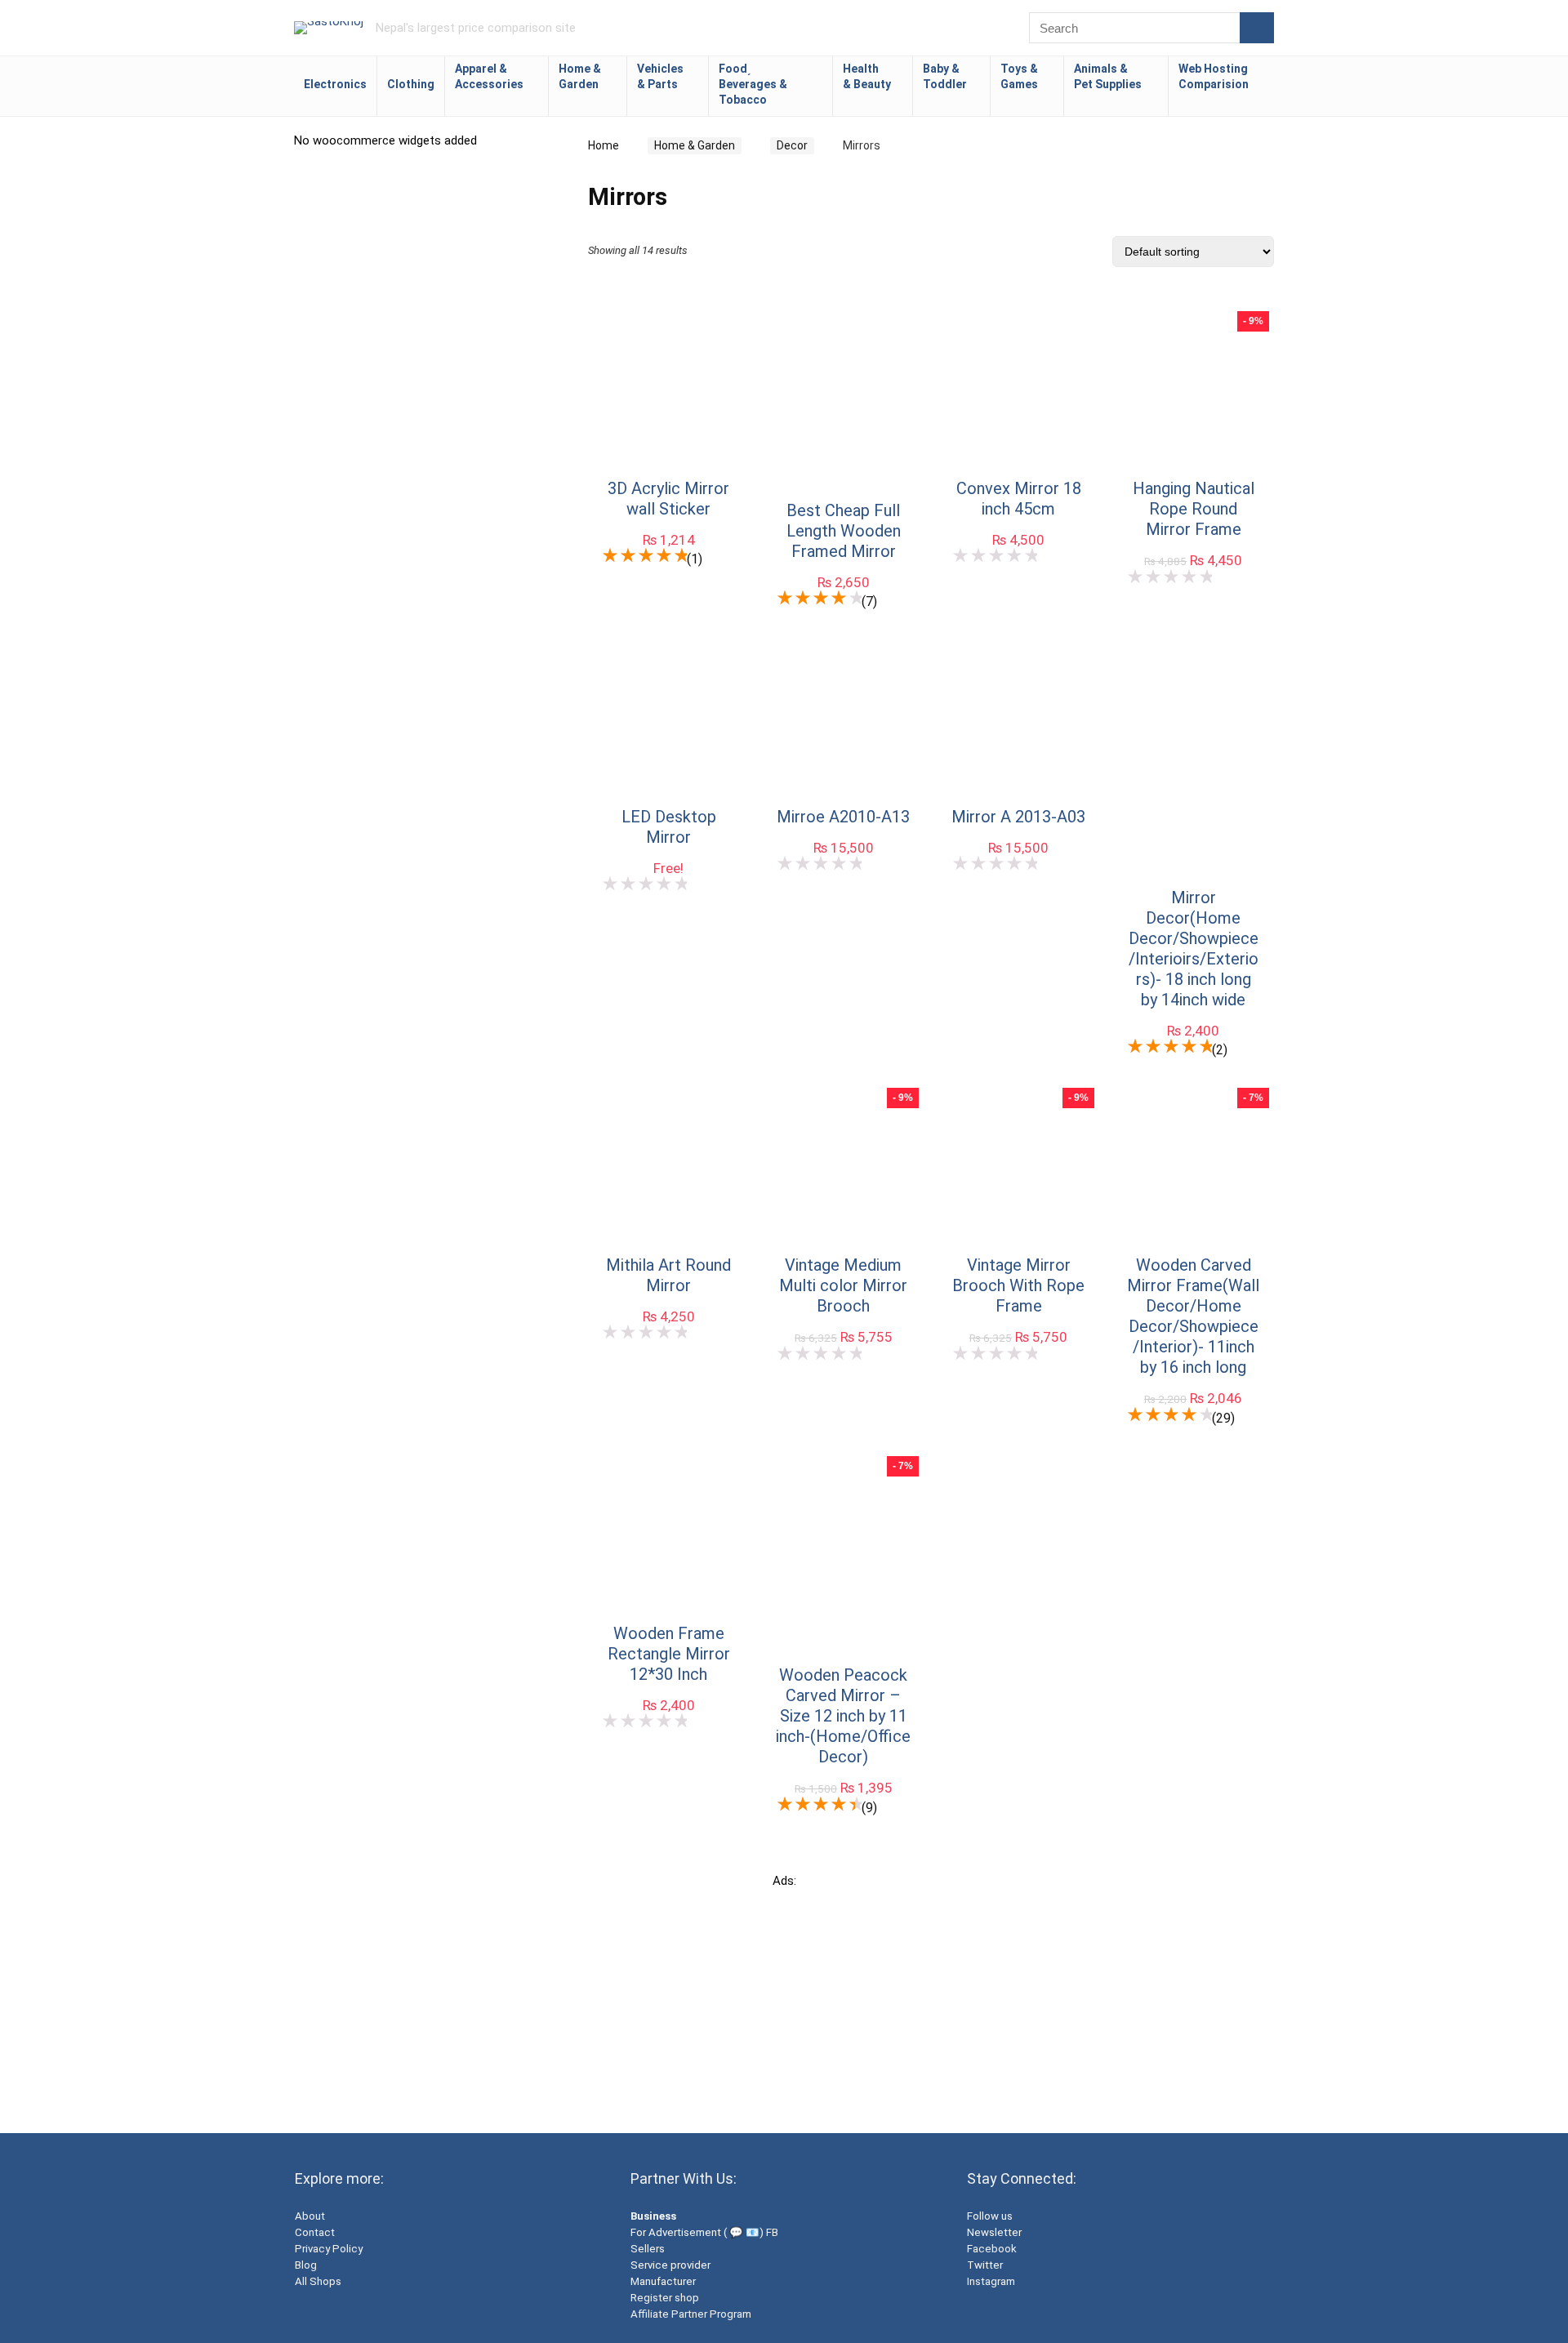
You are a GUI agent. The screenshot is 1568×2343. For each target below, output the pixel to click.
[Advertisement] (784, 2002)
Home (604, 145)
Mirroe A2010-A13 (843, 817)
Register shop (665, 2298)
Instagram (991, 2281)
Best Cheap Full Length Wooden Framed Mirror (844, 531)
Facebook (992, 2249)
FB (772, 2232)
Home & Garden (580, 76)
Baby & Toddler (945, 76)
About (310, 2216)
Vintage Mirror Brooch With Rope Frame (1018, 1285)
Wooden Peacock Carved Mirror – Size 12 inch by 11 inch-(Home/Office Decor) (843, 1716)
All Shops (318, 2281)
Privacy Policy (329, 2249)
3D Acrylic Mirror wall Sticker (668, 499)
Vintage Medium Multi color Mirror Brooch (843, 1285)
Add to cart (669, 566)
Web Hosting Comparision (1214, 76)
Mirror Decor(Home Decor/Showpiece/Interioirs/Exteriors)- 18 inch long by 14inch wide (1194, 949)
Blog (306, 2265)
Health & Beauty (867, 76)
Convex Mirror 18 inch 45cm (1019, 499)
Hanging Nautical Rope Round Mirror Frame (1194, 509)
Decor (792, 145)
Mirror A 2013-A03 (1018, 817)
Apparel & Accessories (489, 76)
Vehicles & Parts (660, 76)
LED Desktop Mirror (669, 827)
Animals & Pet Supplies (1108, 76)
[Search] (1257, 28)
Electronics (335, 84)
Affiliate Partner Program (691, 2314)
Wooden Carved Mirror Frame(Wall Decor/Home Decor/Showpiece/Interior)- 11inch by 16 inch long (1193, 1316)
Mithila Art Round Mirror (668, 1275)
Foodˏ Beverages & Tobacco (753, 84)
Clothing (411, 84)
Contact (315, 2232)
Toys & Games (1019, 76)
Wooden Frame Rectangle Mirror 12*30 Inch (669, 1654)
